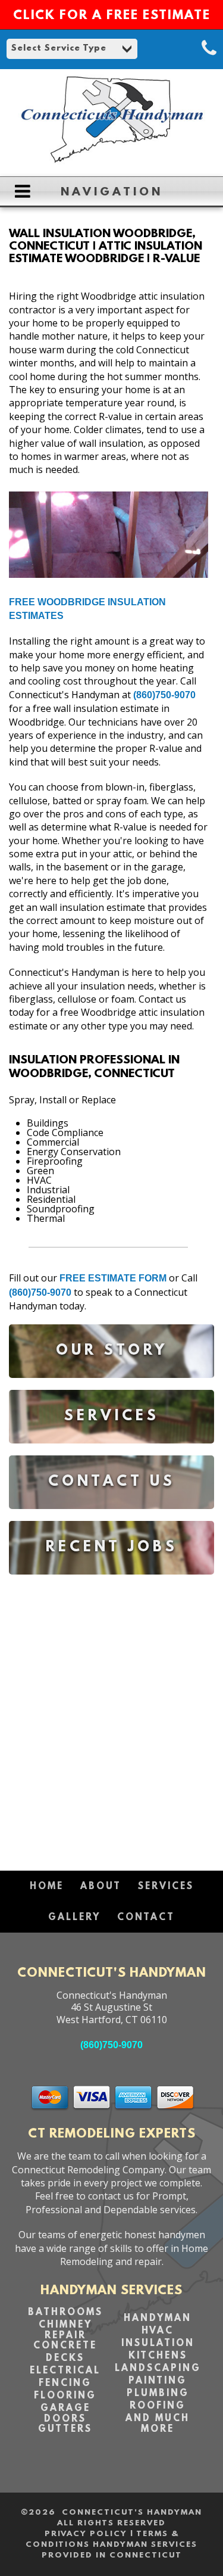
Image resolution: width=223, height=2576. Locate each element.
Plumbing (158, 2394)
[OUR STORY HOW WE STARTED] (111, 1387)
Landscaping (158, 2369)
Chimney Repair (65, 2331)
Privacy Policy (86, 2534)
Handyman (158, 2319)
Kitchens (158, 2356)
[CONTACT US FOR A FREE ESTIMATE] (111, 1518)
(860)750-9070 (164, 695)
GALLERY (74, 1918)
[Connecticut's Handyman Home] (111, 161)
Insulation (158, 2344)
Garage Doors (65, 2414)
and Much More (158, 2424)
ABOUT (101, 1887)
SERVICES (166, 1887)
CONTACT (146, 1918)
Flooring (65, 2396)
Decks (65, 2359)
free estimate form (113, 1278)
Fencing (65, 2384)
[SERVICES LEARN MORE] (111, 1452)
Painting (158, 2381)
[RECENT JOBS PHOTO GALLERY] (111, 1583)
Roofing (158, 2406)
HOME (47, 1887)
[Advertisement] (111, 1717)
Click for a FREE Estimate (112, 16)
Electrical (65, 2371)
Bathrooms (65, 2313)
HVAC (158, 2331)
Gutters (65, 2429)
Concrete (65, 2346)
